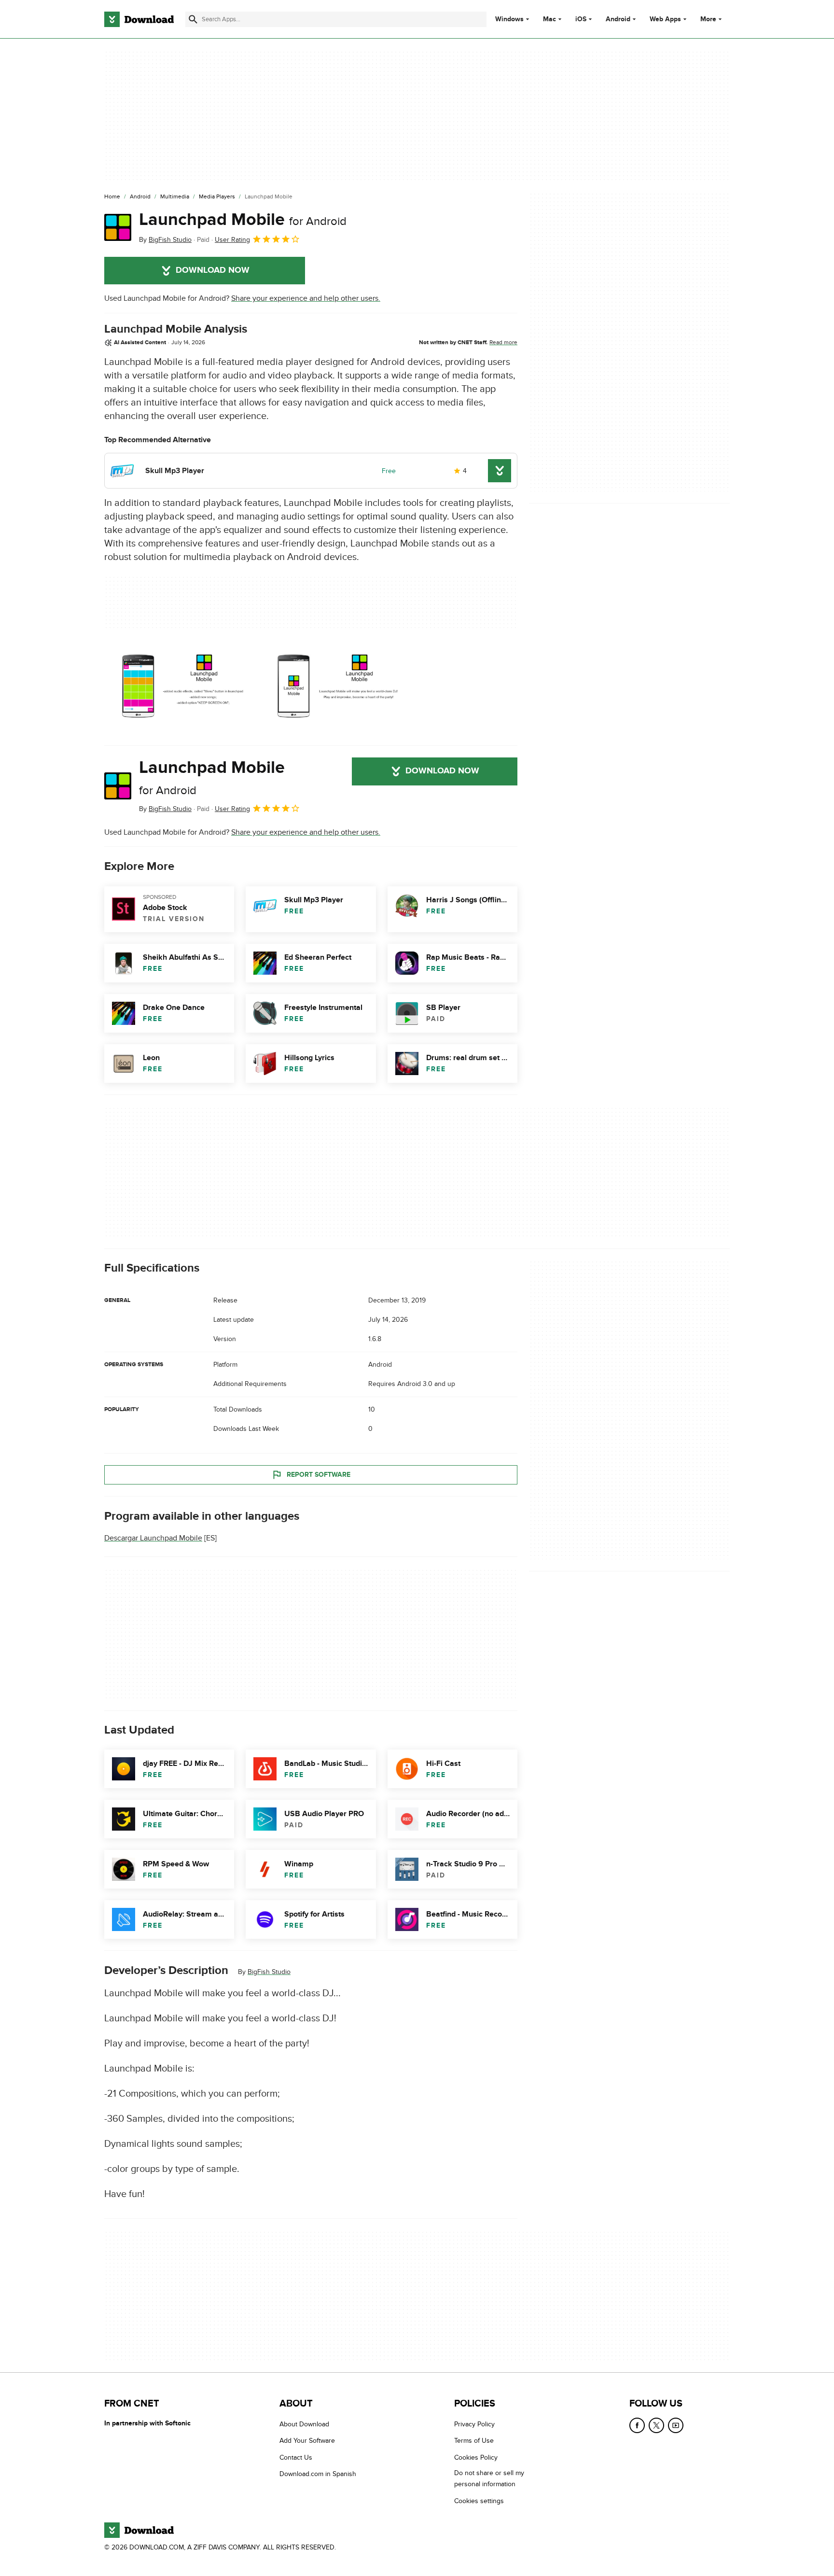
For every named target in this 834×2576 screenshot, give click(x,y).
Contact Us (296, 2457)
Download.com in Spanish (318, 2474)
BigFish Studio (269, 1972)
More (708, 19)
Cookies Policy (476, 2457)
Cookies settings (479, 2500)
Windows (509, 19)
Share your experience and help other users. (306, 298)
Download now (213, 270)
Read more (503, 342)
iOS (581, 19)
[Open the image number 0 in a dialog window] (179, 688)
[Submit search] (193, 19)
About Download (304, 2424)
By (165, 240)
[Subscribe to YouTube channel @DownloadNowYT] (676, 2425)
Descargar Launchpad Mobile (153, 1538)
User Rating (232, 240)
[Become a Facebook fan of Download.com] (637, 2425)
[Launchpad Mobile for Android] (118, 227)
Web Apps (665, 19)
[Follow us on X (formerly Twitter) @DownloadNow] (656, 2425)
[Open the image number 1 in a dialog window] (334, 688)
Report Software (319, 1475)
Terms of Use (474, 2441)
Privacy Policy (474, 2424)
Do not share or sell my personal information (489, 2478)
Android (618, 19)
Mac (549, 19)
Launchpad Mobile (243, 220)
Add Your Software (307, 2441)
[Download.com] (139, 19)
